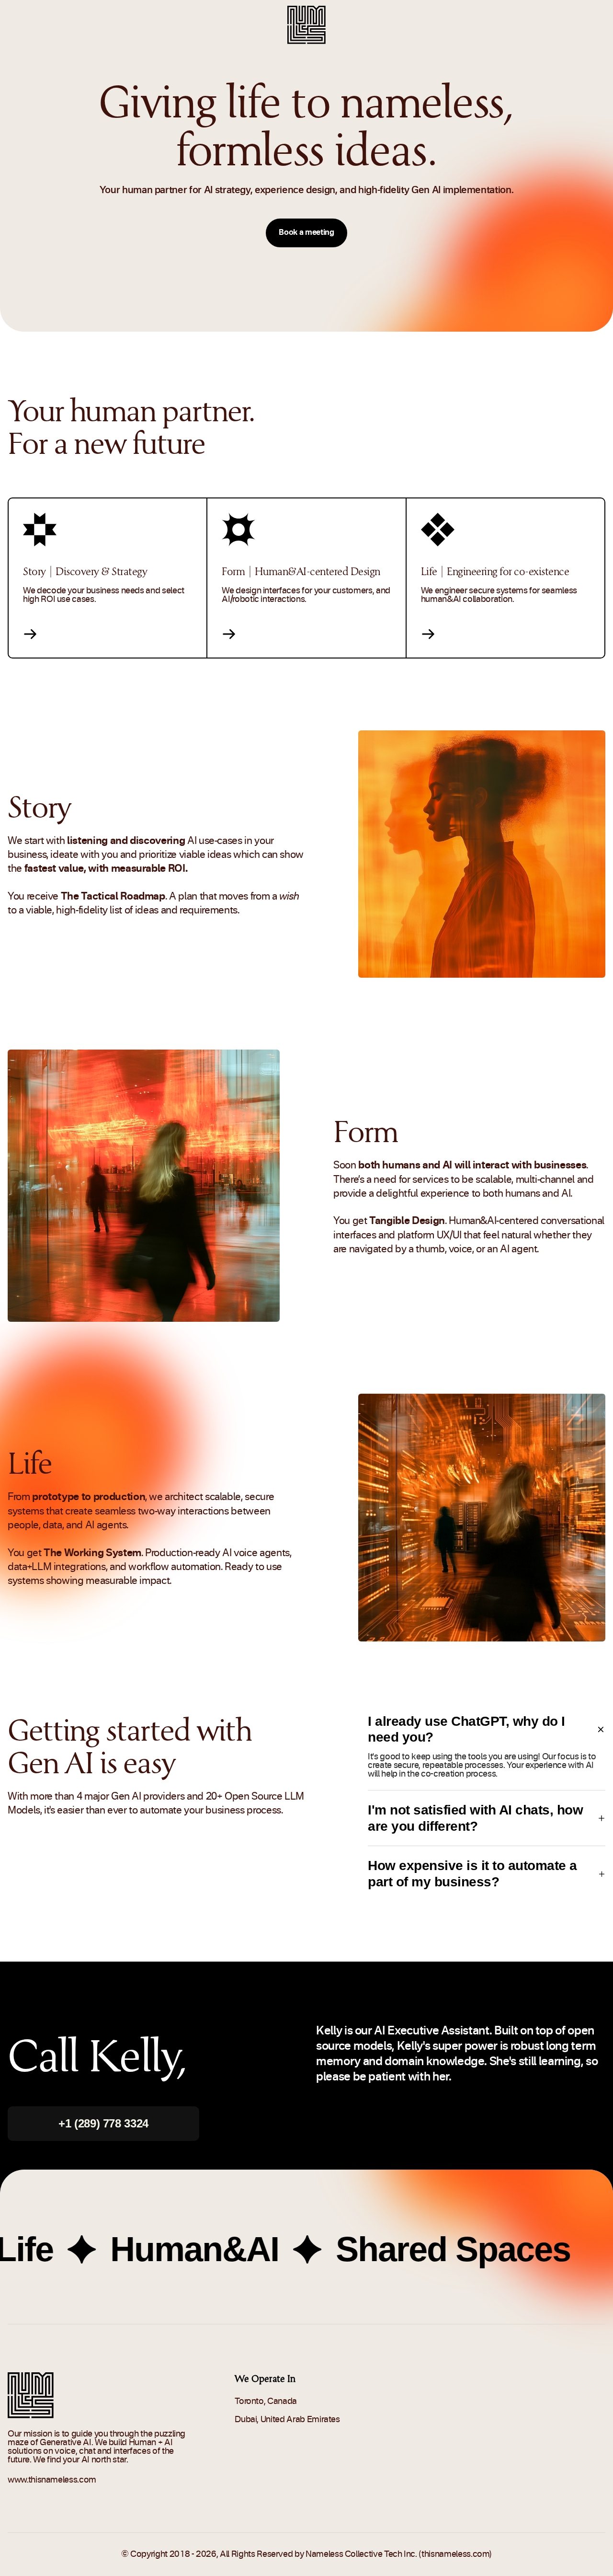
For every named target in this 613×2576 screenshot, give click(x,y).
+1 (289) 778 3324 (103, 2123)
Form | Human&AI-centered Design (301, 571)
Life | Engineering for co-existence (495, 571)
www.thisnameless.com (52, 2480)
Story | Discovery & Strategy (85, 571)
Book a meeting (306, 233)
